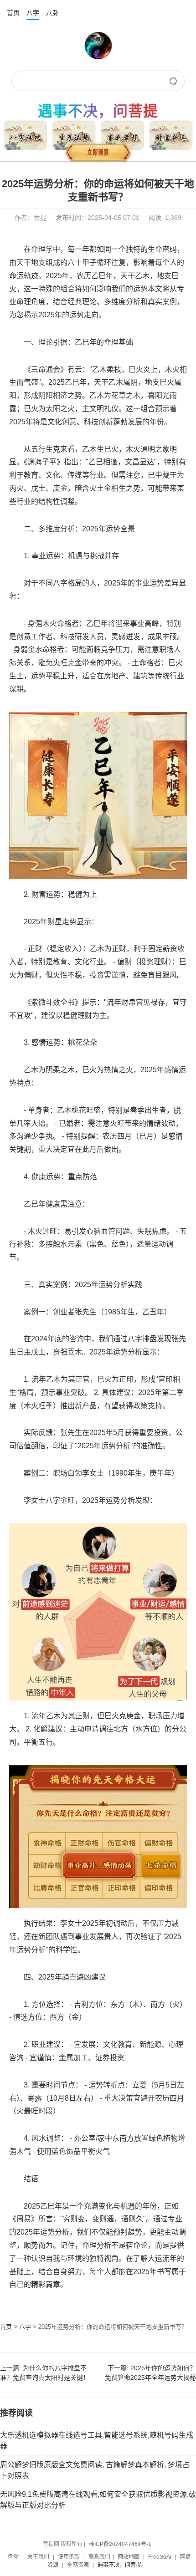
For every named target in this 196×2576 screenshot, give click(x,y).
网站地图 (129, 2557)
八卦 (52, 13)
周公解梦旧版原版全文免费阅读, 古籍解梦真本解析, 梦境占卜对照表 (95, 2470)
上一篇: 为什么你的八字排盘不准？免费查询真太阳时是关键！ (45, 2373)
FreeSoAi (160, 2557)
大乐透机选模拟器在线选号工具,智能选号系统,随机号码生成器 (97, 2441)
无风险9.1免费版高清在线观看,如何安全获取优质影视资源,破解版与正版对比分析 (98, 2500)
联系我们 (99, 2557)
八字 (33, 13)
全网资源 (78, 2565)
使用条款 (69, 2557)
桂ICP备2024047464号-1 (120, 2544)
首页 (13, 13)
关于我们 (38, 2557)
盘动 (13, 2557)
